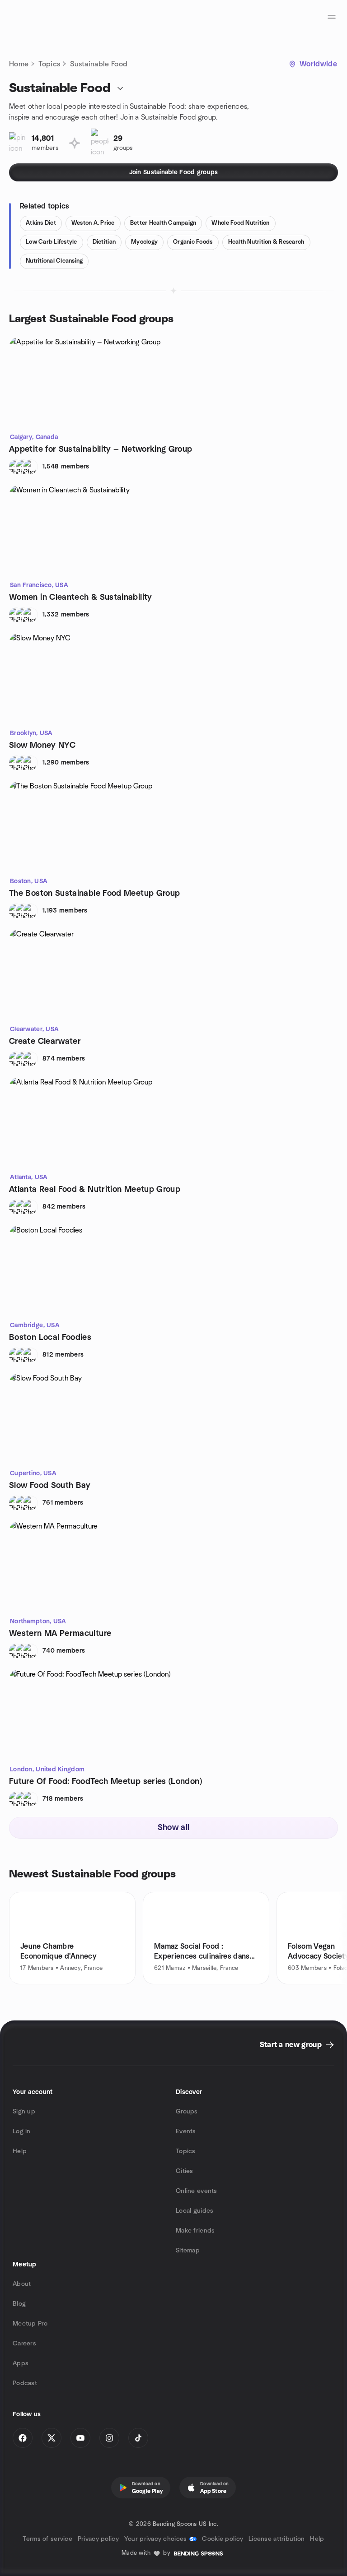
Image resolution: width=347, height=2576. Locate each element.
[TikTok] (138, 2438)
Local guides (195, 2211)
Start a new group (291, 2045)
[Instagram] (109, 2438)
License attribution (277, 2539)
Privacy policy (98, 2539)
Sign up (24, 2112)
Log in (22, 2131)
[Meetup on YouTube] (80, 2438)
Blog (19, 2304)
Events (186, 2131)
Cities (185, 2171)
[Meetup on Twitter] (52, 2438)
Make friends (195, 2231)
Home (19, 64)
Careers (24, 2344)
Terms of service (47, 2539)
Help (20, 2151)
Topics (49, 64)
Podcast (25, 2383)
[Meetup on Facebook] (23, 2438)
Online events (197, 2191)
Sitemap (188, 2251)
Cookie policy (223, 2539)
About (22, 2284)
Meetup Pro (30, 2324)
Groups (187, 2112)
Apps (21, 2363)
